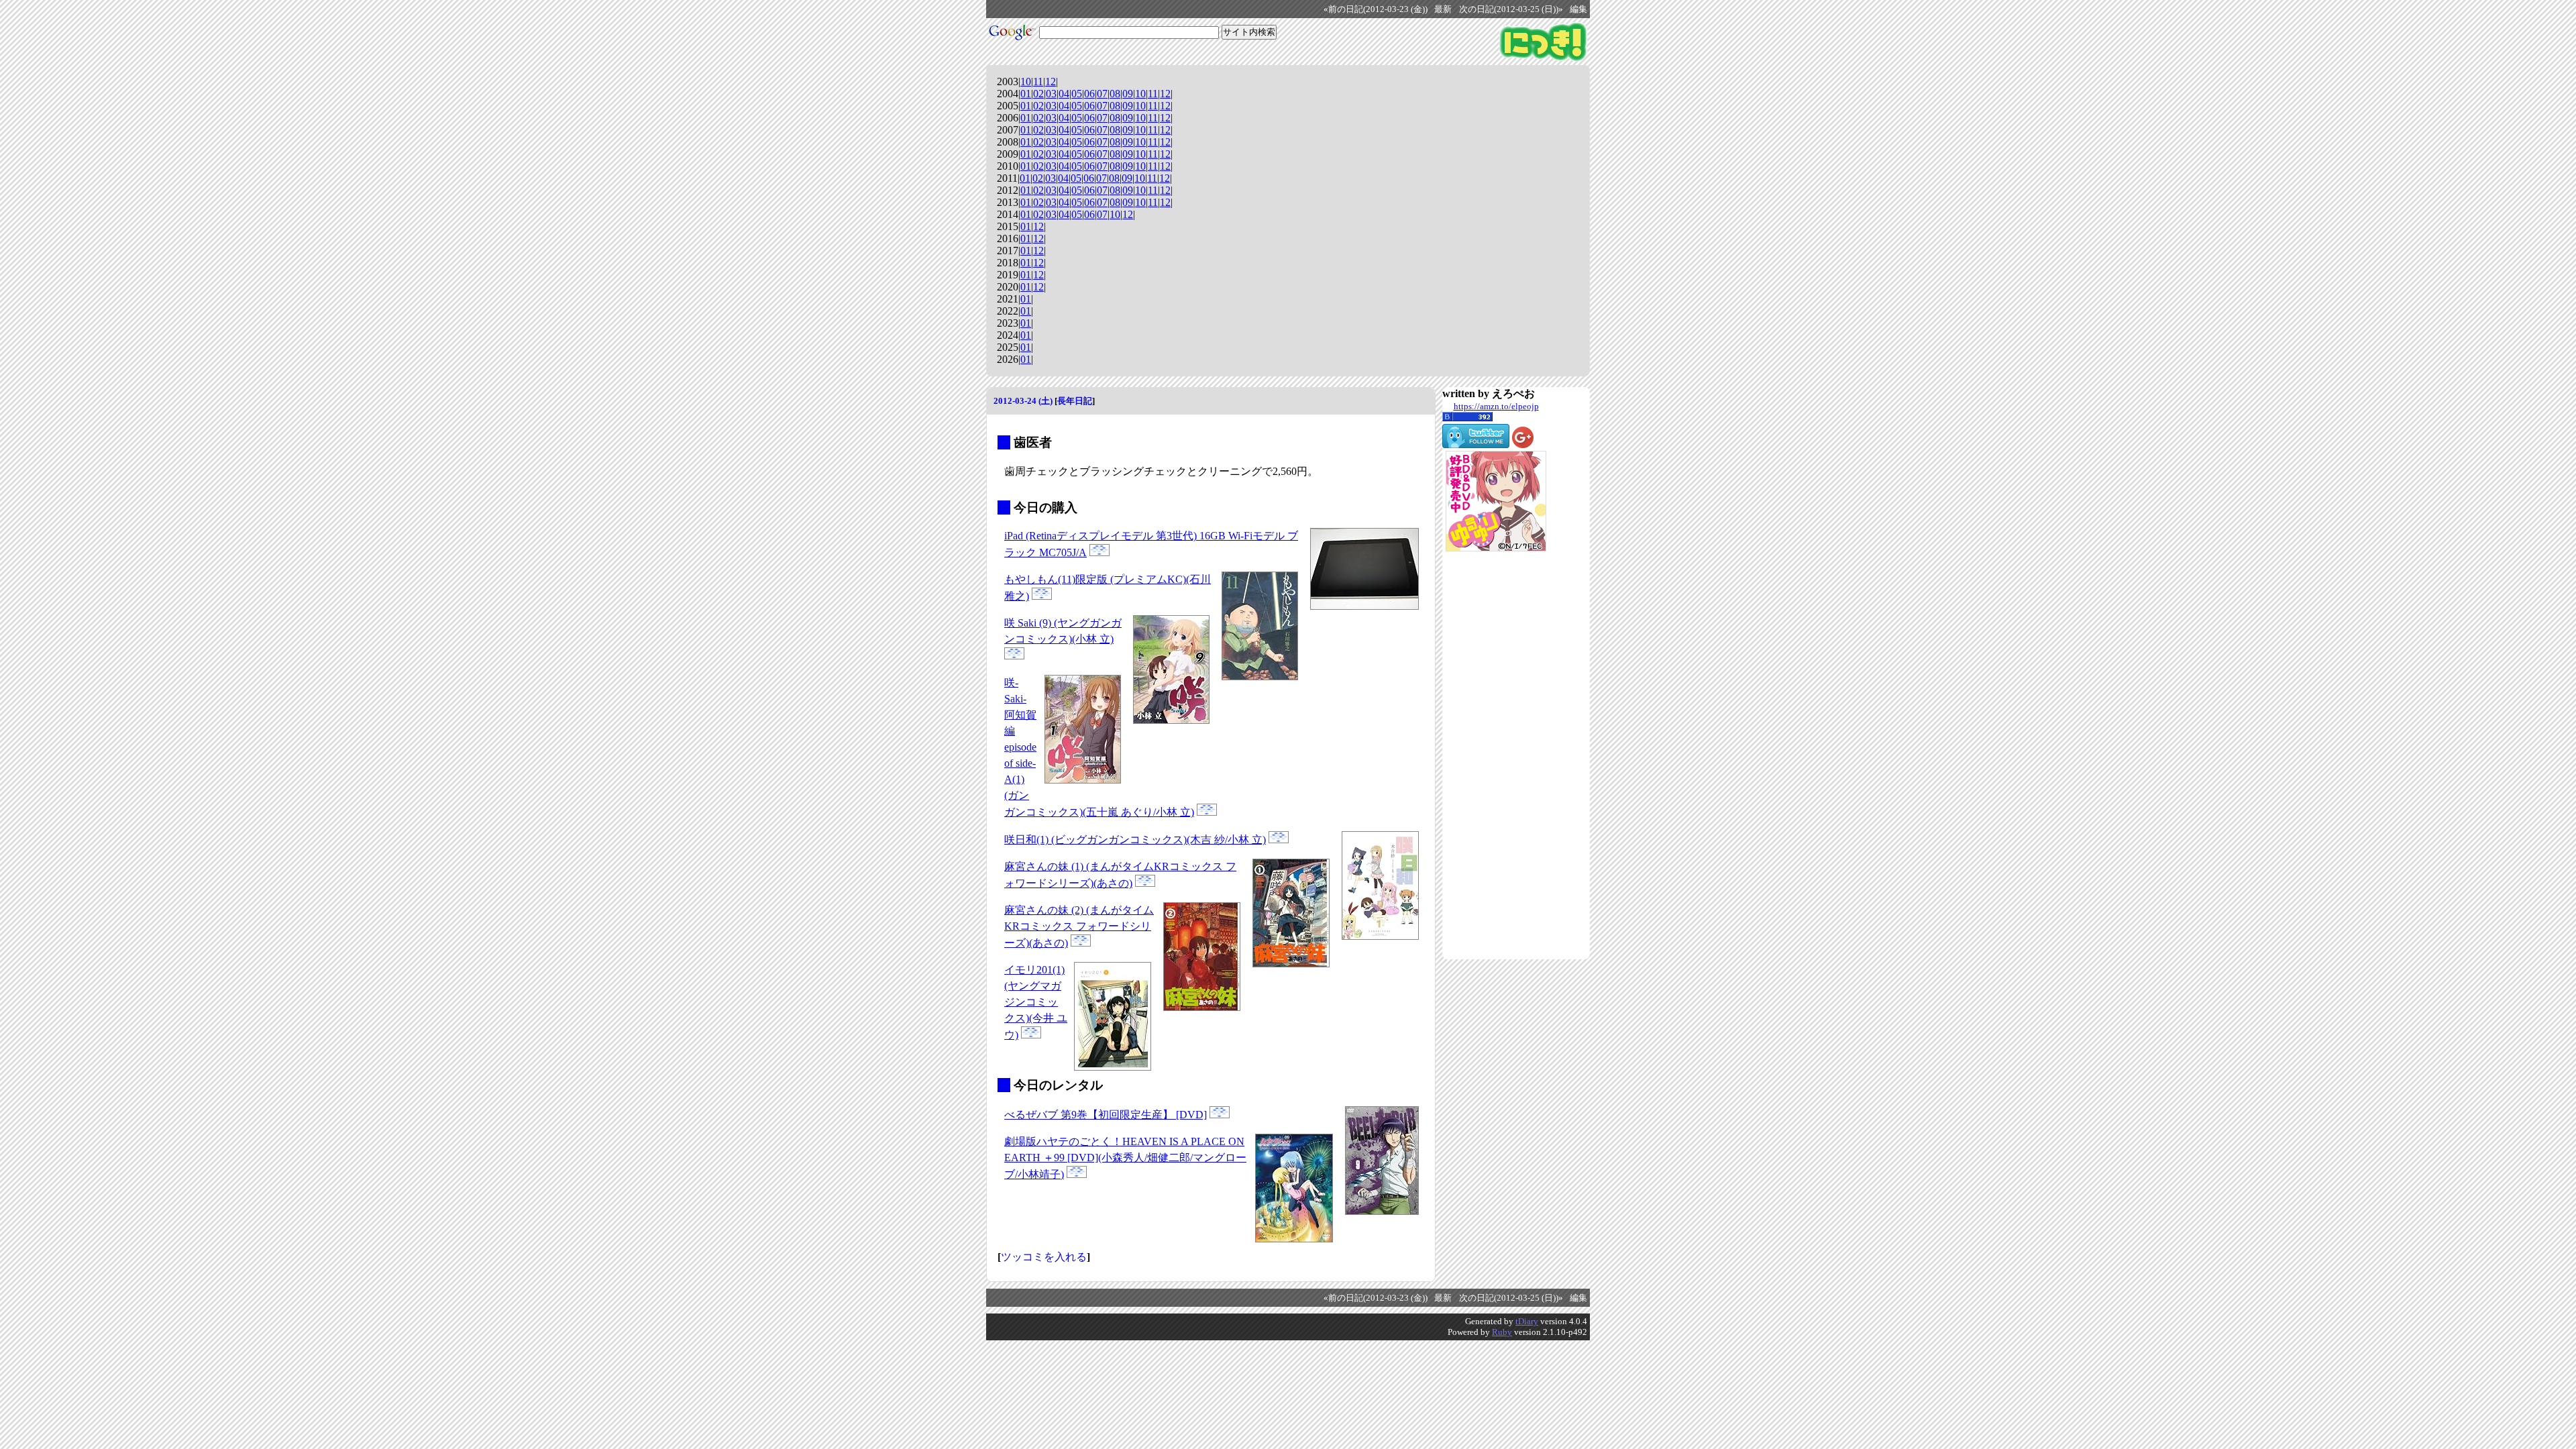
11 (1038, 82)
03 (1051, 94)
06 (1089, 94)
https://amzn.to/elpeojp (1496, 406)
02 (1038, 94)
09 (1128, 94)
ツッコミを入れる (1044, 1257)
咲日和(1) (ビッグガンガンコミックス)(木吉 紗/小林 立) (1135, 840)
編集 (1578, 9)
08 (1115, 94)
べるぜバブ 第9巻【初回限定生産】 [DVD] (1106, 1115)
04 (1064, 94)
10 (1026, 82)
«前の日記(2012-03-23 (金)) (1376, 9)
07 (1102, 94)
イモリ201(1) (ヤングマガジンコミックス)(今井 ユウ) (1036, 1002)
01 (1026, 94)
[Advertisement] (1496, 755)
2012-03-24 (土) (1023, 401)
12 (1051, 82)
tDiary (1527, 1321)
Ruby (1502, 1332)
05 (1077, 94)
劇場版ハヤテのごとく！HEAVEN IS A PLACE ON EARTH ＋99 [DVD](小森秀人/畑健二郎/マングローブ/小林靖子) (1125, 1158)
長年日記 (1075, 401)
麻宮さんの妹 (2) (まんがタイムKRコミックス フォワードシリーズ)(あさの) (1079, 926)
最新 (1443, 9)
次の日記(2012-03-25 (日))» (1511, 9)
